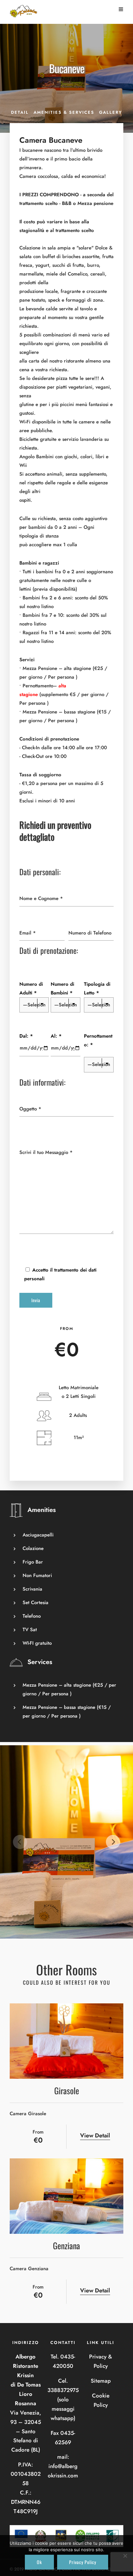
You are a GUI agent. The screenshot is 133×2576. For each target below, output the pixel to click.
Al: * (56, 1036)
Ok (39, 2562)
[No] (125, 2556)
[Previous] (20, 1842)
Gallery (111, 112)
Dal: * (26, 1036)
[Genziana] (66, 2196)
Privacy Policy (83, 2562)
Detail (20, 112)
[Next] (113, 1842)
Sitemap (101, 2381)
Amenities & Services (64, 112)
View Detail (95, 2135)
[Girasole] (66, 2041)
